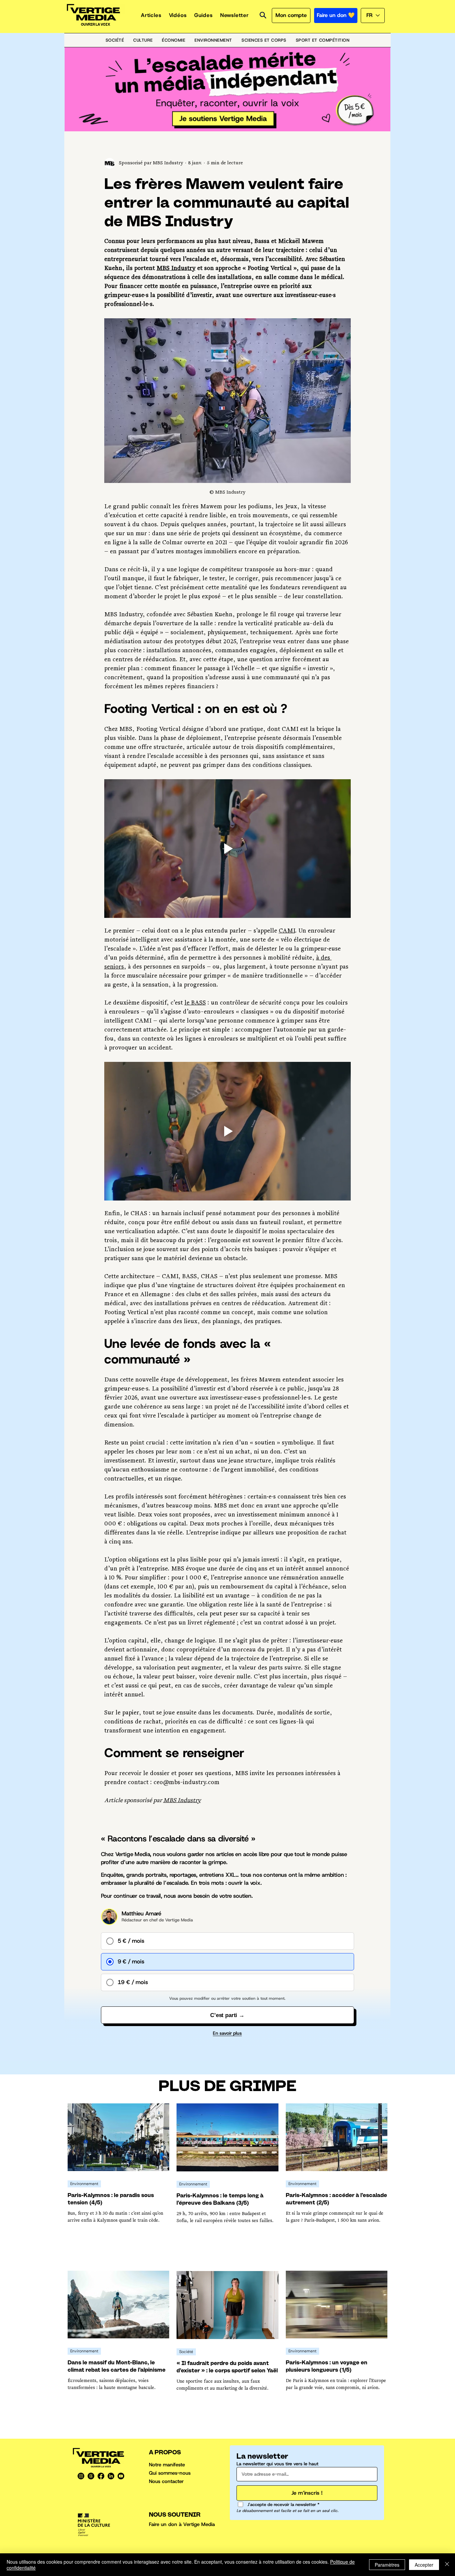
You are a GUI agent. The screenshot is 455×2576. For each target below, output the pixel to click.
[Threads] (91, 2476)
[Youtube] (121, 2476)
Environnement (84, 2184)
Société (186, 2352)
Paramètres (387, 2565)
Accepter (424, 2565)
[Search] (263, 15)
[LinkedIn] (111, 2476)
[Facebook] (101, 2476)
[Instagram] (81, 2476)
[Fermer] (447, 2565)
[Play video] (227, 849)
